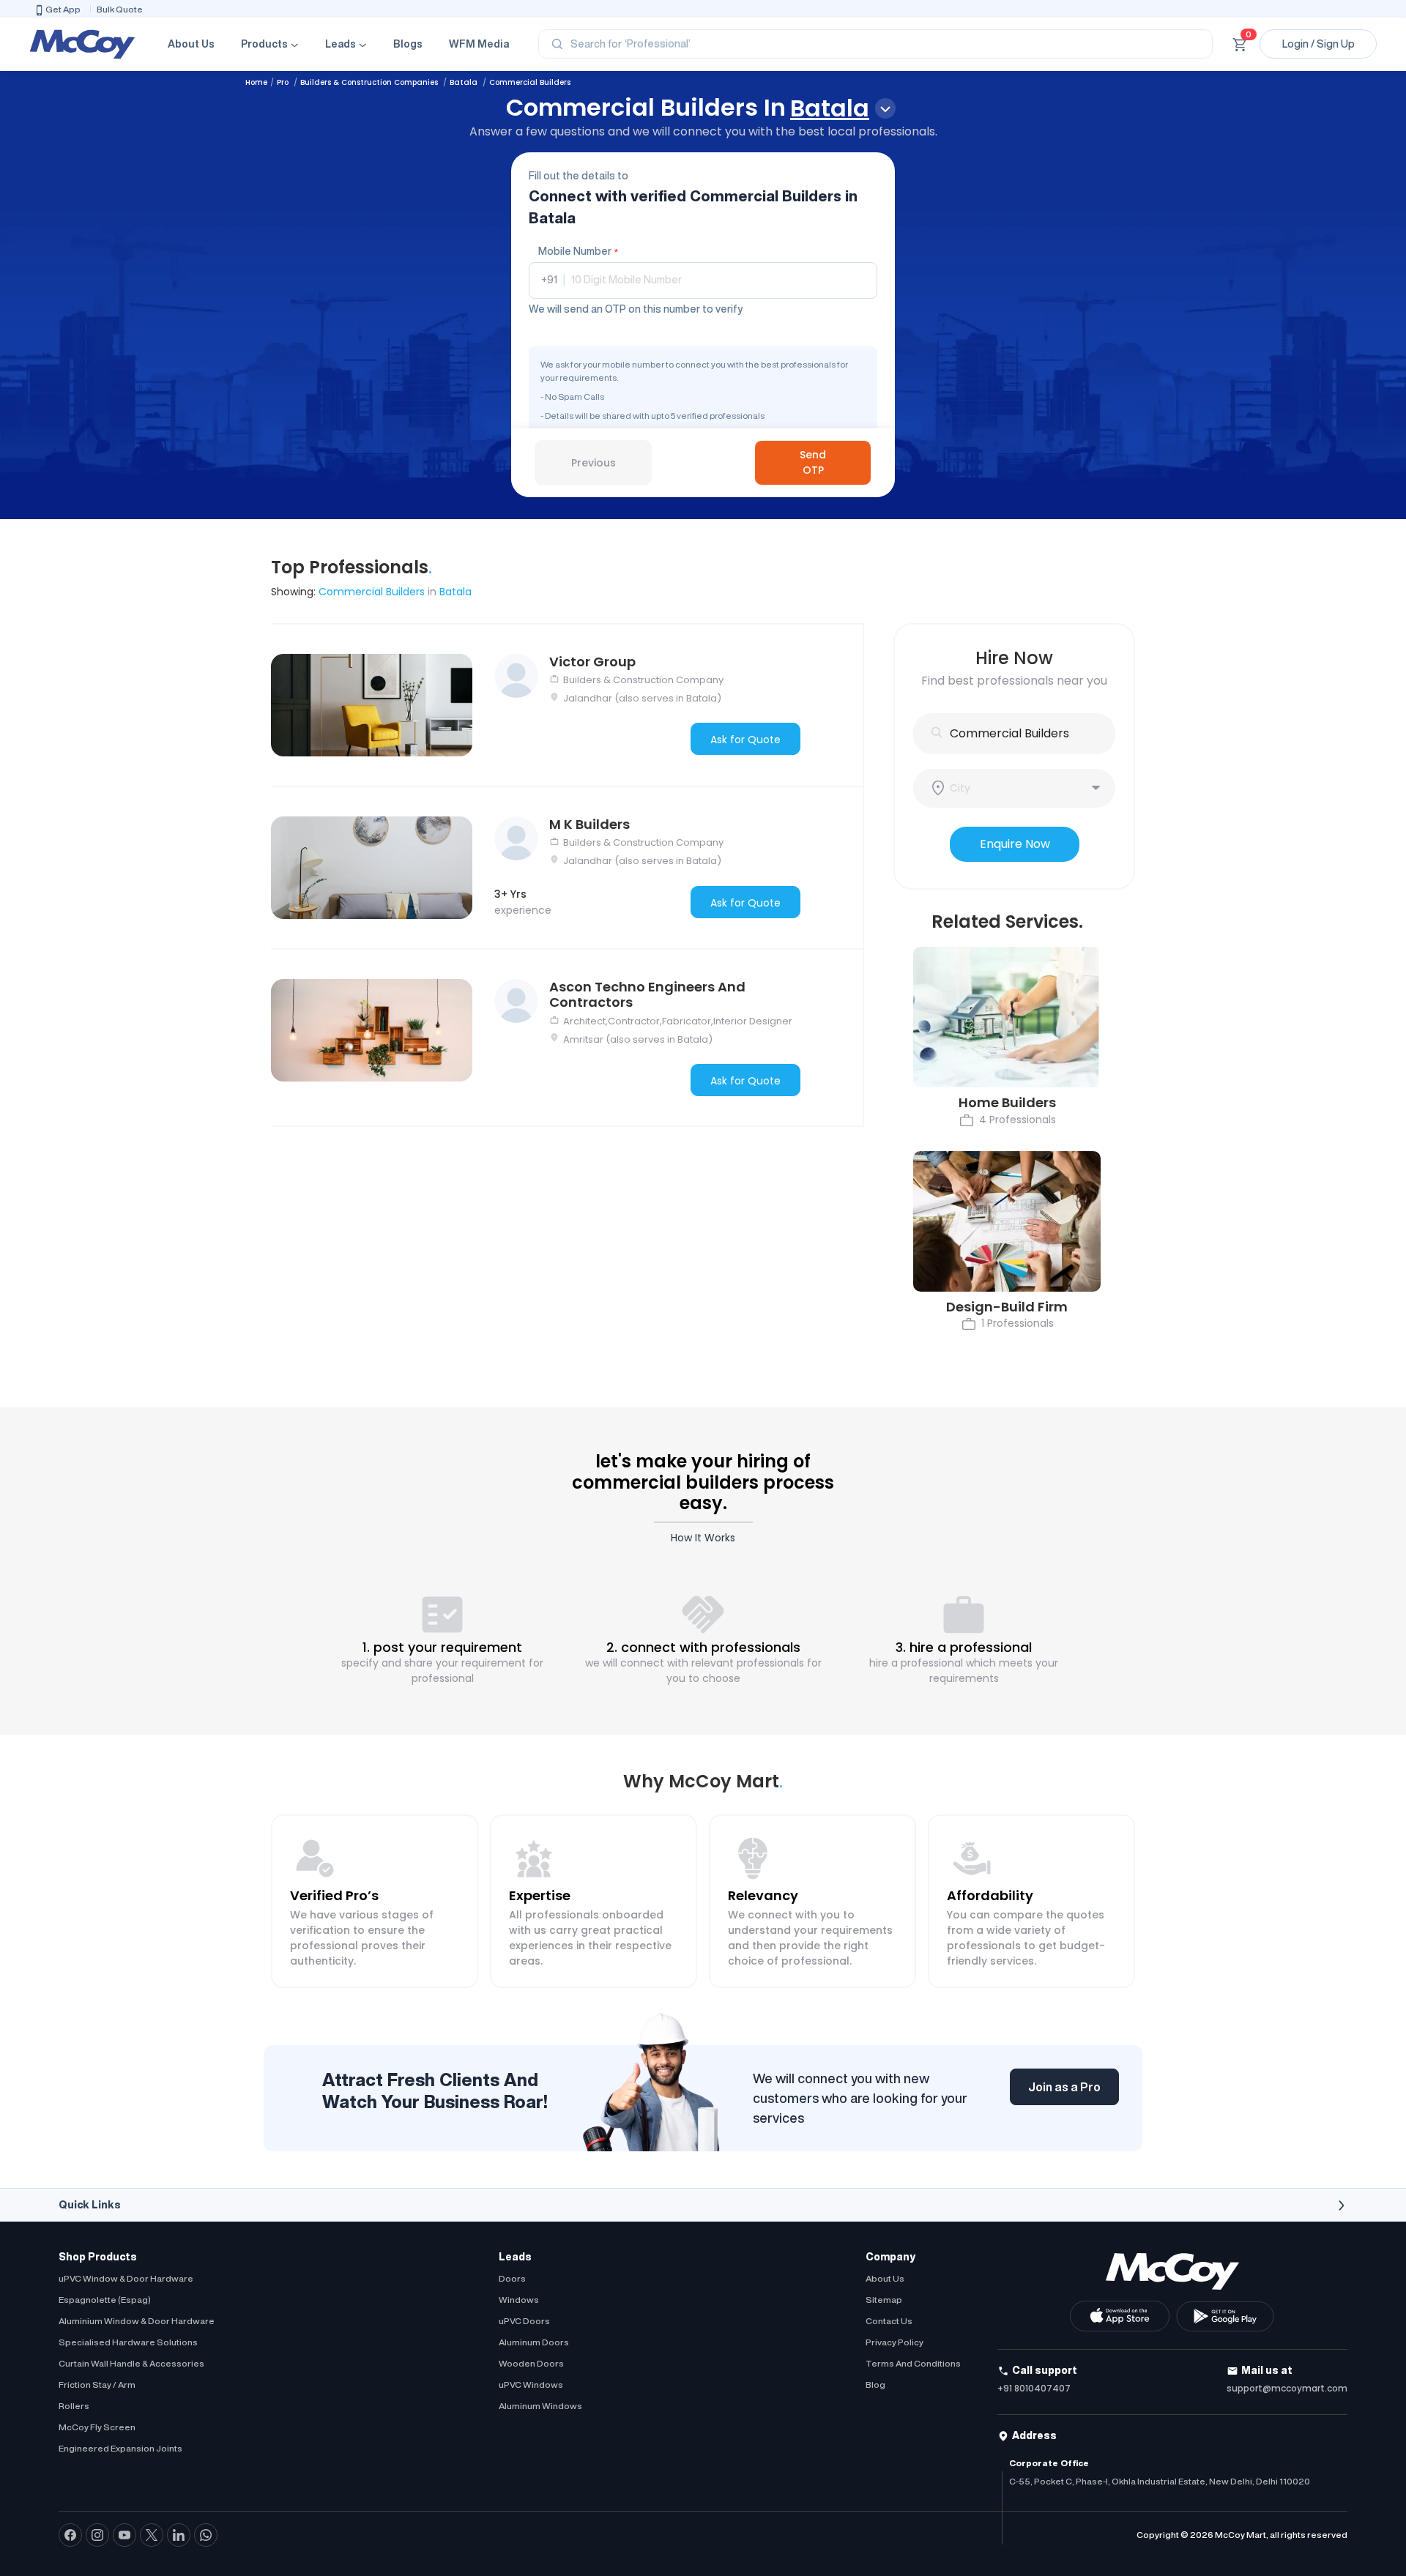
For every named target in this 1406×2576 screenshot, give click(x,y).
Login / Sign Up (1318, 44)
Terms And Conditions (913, 2363)
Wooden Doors (531, 2363)
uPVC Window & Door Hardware (126, 2278)
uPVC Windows (531, 2385)
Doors (512, 2278)
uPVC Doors (524, 2321)
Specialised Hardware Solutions (128, 2342)
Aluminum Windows (540, 2406)
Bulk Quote (120, 9)
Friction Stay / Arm (97, 2385)
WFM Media (479, 44)
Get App (63, 9)
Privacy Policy (894, 2342)
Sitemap (884, 2300)
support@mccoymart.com (1287, 2388)
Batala (465, 82)
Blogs (408, 44)
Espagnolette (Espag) (105, 2300)
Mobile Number (578, 251)
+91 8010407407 (1034, 2388)
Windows (519, 2300)
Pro (284, 82)
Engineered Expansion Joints (120, 2448)
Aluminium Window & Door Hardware (137, 2321)
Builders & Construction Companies (370, 82)
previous (594, 463)
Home (256, 82)
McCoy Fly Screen (97, 2427)
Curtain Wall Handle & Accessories (131, 2363)
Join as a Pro (1064, 2087)
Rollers (74, 2406)
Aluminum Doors (534, 2342)
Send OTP (813, 462)
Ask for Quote (745, 740)
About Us (191, 44)
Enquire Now (1015, 844)
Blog (875, 2385)
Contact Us (889, 2321)
